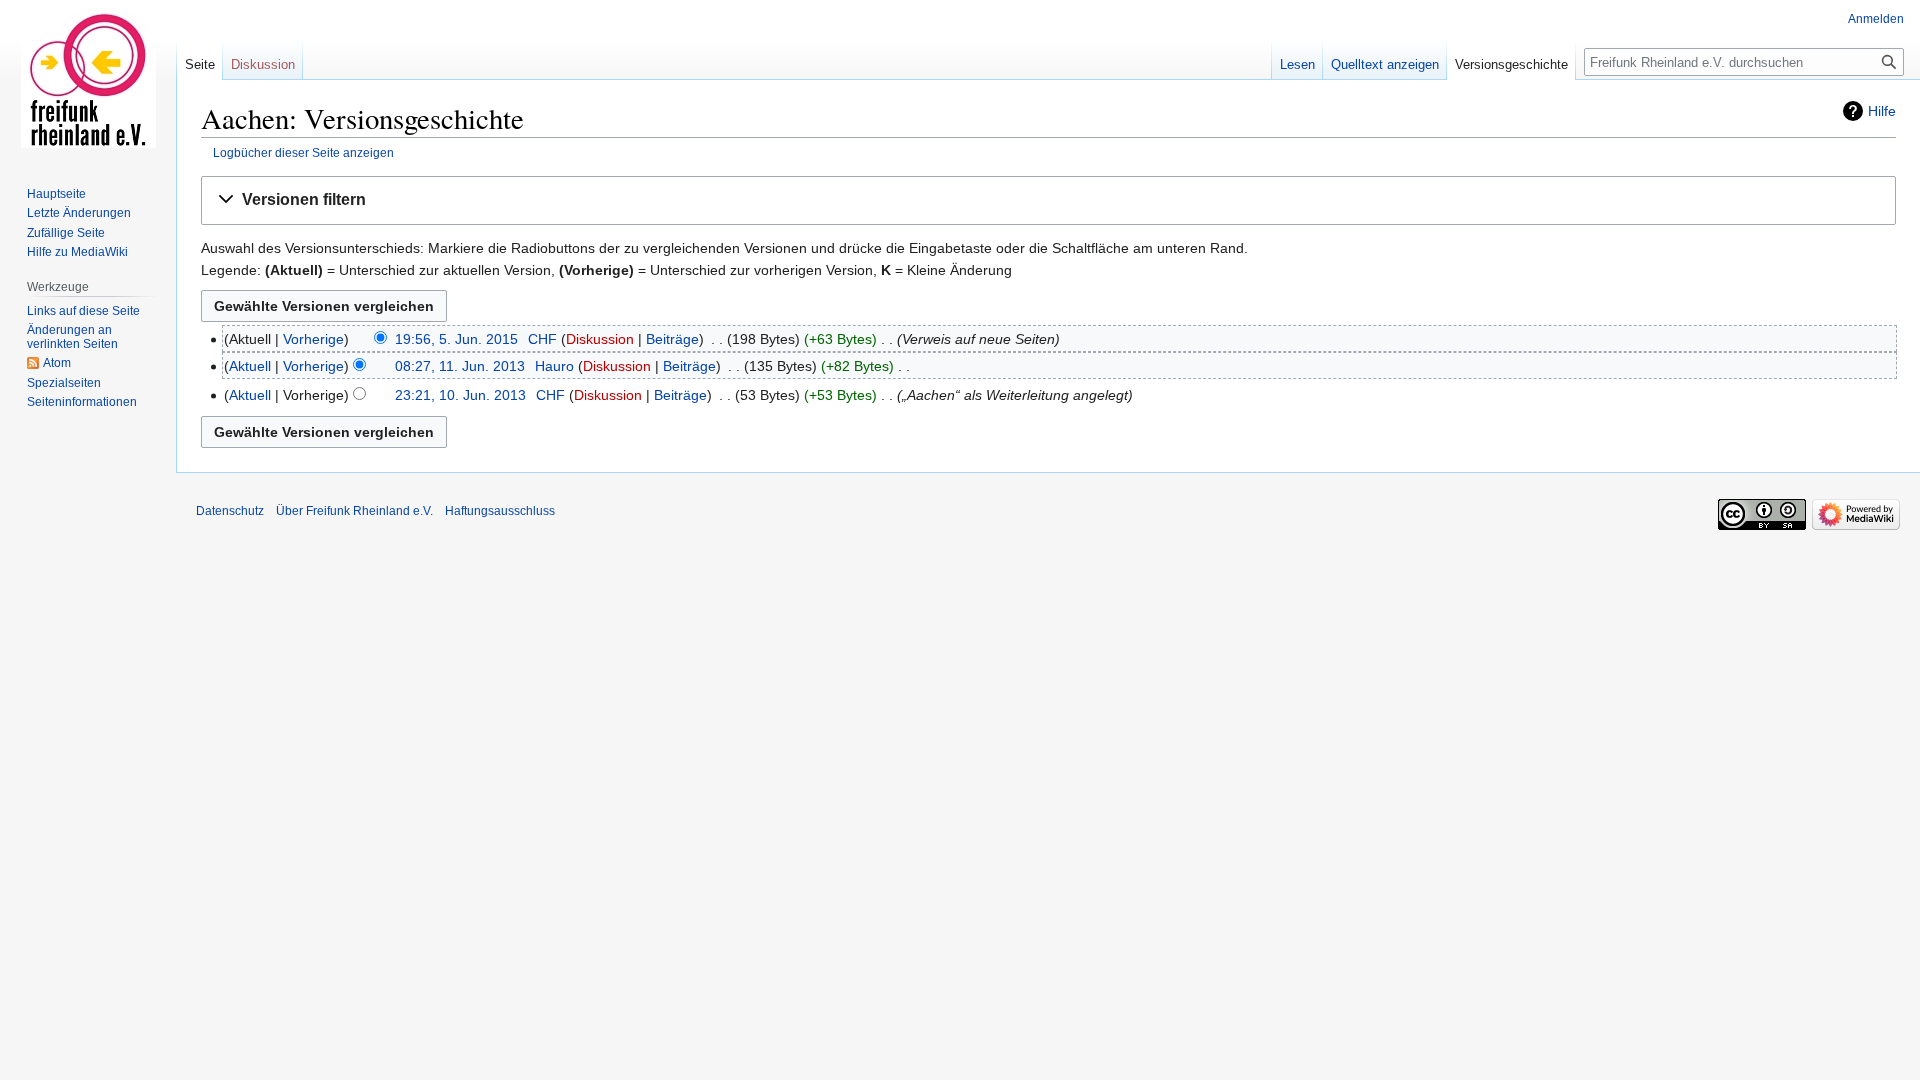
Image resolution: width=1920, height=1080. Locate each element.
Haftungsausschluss (500, 511)
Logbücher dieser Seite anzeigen (303, 152)
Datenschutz (230, 511)
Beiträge (672, 339)
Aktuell (250, 366)
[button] (1048, 200)
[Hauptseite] (88, 80)
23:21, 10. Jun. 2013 (460, 395)
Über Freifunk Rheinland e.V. (354, 511)
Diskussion (600, 339)
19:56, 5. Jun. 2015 (456, 339)
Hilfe (1882, 111)
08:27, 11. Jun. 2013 (460, 366)
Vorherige (313, 339)
